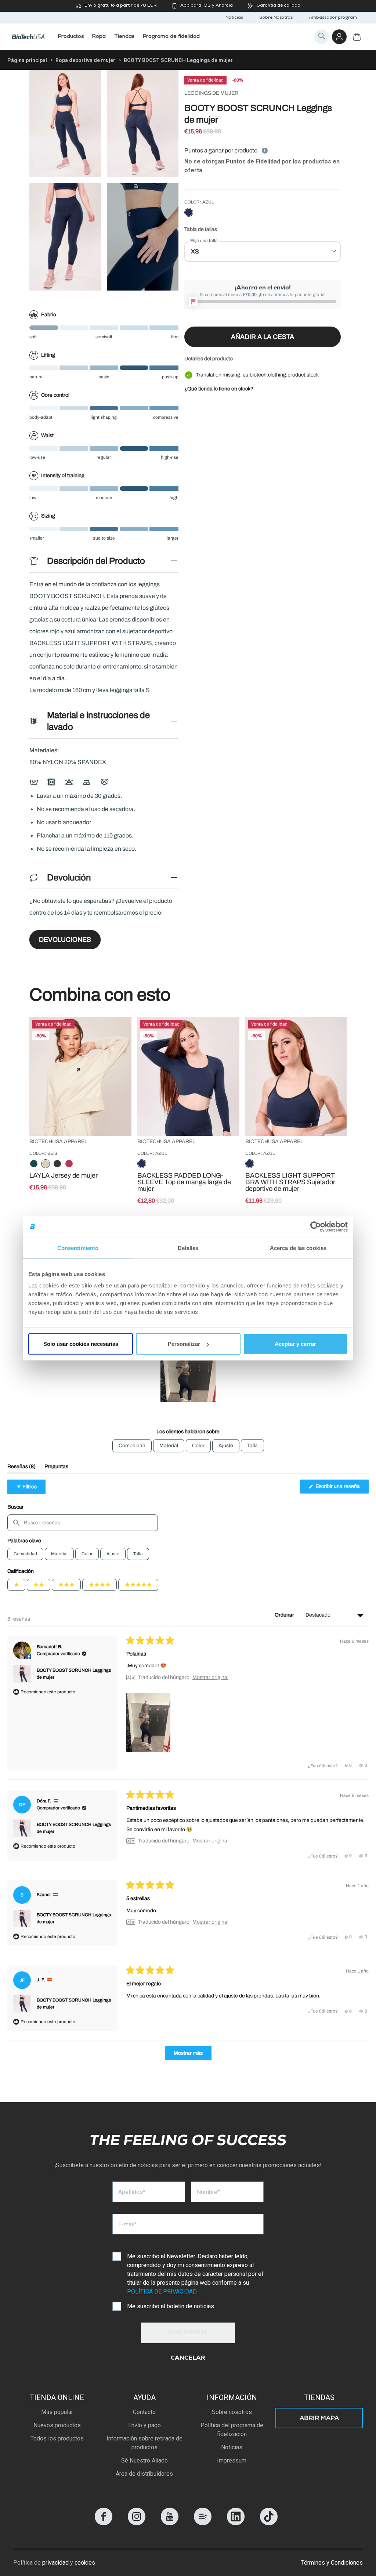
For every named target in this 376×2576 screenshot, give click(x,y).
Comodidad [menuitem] (132, 1446)
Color (87, 1554)
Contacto (144, 2412)
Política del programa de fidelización (232, 2430)
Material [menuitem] (169, 1446)
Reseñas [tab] (21, 1468)
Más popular (57, 2412)
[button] (188, 1374)
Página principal (27, 60)
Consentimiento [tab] (78, 1248)
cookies (85, 2563)
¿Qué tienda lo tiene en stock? (219, 389)
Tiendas (319, 2397)
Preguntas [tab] (56, 1468)
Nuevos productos (57, 2425)
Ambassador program (333, 18)
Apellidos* (132, 2192)
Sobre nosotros (232, 2412)
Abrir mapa (319, 2419)
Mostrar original (210, 1678)
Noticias (234, 18)
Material (59, 1554)
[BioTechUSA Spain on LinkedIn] (236, 2523)
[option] (189, 213)
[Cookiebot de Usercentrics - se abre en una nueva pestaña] (316, 1226)
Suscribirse (188, 2332)
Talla (138, 1554)
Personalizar (184, 1344)
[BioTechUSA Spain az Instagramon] (137, 2523)
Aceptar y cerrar (295, 1344)
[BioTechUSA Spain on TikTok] (269, 2523)
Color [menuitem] (198, 1446)
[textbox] (83, 1523)
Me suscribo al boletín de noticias (171, 2306)
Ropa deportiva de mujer (85, 60)
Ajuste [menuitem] (226, 1446)
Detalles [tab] (188, 1248)
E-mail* (128, 2224)
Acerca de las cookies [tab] (298, 1248)
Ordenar (285, 1615)
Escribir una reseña (341, 1488)
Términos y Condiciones (332, 2563)
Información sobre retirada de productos (144, 2443)
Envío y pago (144, 2425)
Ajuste (113, 1554)
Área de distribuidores (144, 2474)
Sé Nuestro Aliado (144, 2460)
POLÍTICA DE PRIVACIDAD (162, 2292)
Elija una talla (204, 241)
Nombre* (208, 2192)
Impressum (232, 2460)
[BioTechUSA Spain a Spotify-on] (203, 2523)
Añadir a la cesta (263, 337)
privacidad (55, 2563)
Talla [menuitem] (252, 1446)
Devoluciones (65, 940)
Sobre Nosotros (276, 18)
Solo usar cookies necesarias (81, 1344)
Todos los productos (57, 2438)
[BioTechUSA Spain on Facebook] (104, 2523)
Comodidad (25, 1554)
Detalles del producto (209, 359)
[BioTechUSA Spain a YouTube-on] (170, 2523)
